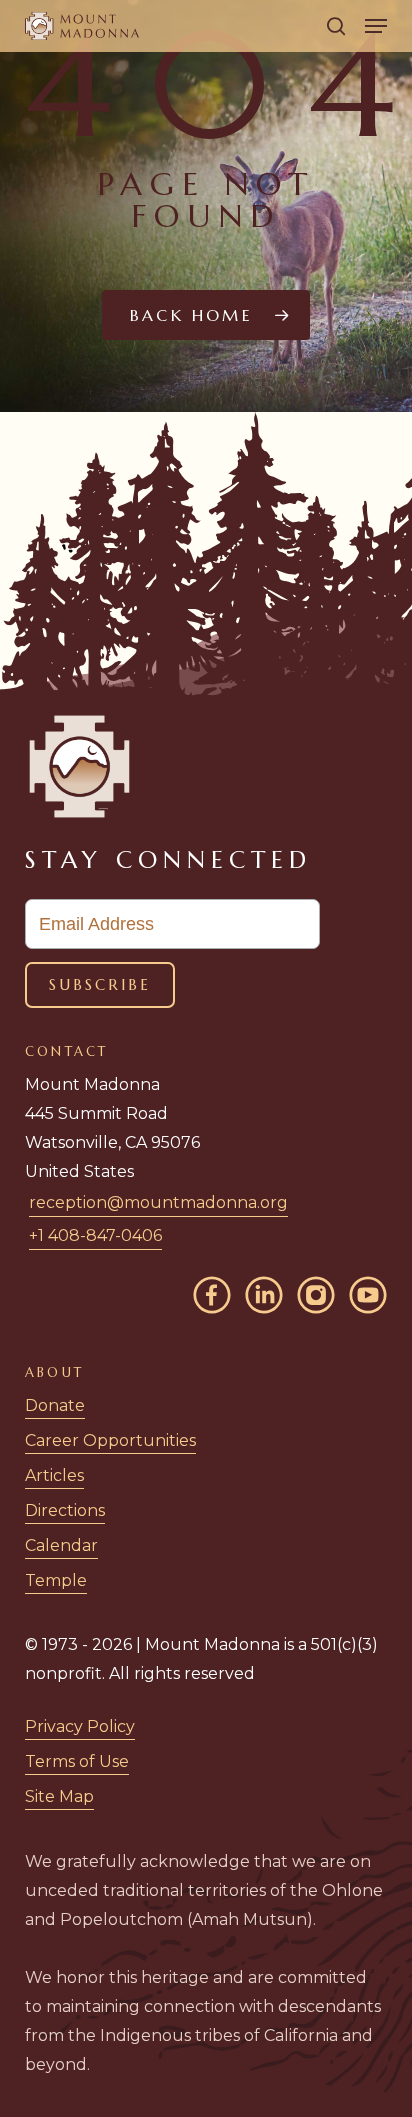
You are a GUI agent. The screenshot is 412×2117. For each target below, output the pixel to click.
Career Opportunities (110, 1440)
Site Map (59, 1796)
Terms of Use (77, 1761)
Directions (65, 1510)
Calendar (61, 1545)
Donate (55, 1405)
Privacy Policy (80, 1726)
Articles (54, 1475)
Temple (56, 1580)
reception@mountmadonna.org (158, 1202)
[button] (376, 26)
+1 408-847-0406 (95, 1235)
